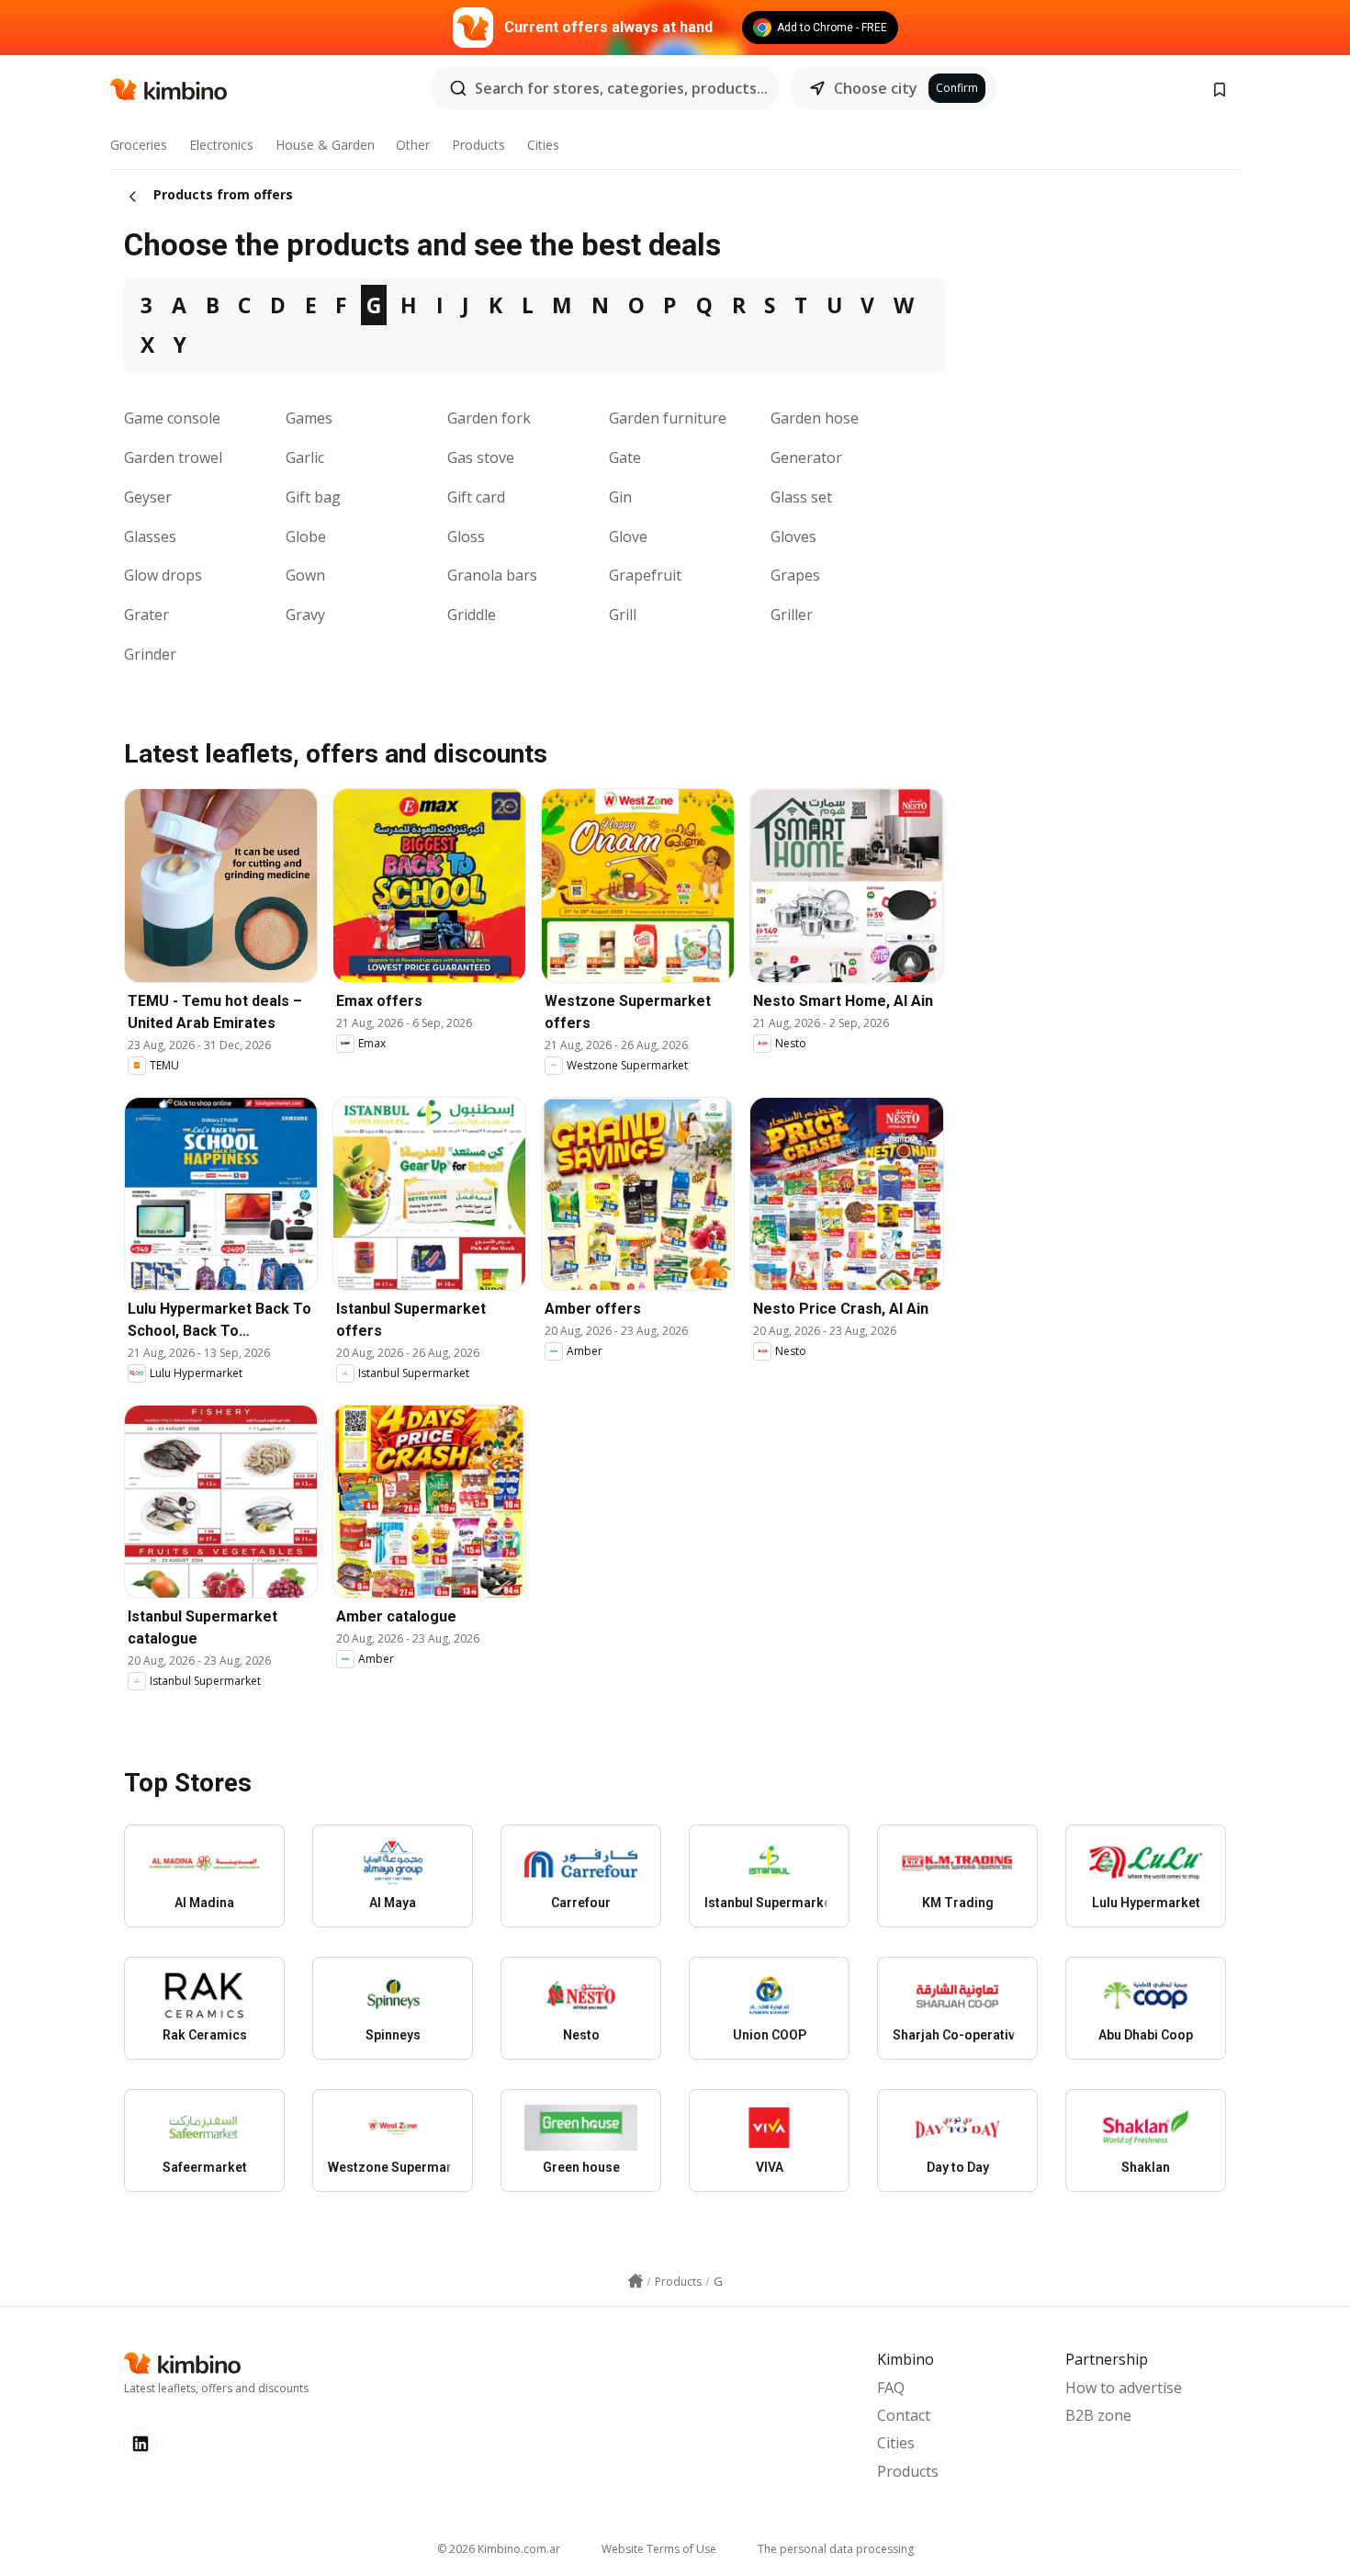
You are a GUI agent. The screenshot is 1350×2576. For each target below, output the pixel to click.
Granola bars (492, 575)
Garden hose (815, 418)
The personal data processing (836, 2549)
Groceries (139, 145)
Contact (904, 2415)
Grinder (150, 654)
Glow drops (163, 575)
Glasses (150, 537)
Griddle (472, 615)
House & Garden (325, 145)
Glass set (801, 497)
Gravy (305, 615)
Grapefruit (645, 575)
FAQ (891, 2388)
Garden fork (489, 418)
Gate (625, 458)
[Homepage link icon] (636, 2281)
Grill (623, 615)
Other (413, 145)
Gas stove (481, 458)
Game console (172, 418)
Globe (306, 537)
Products (478, 145)
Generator (806, 458)
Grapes (795, 575)
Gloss (466, 537)
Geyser (148, 497)
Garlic (305, 458)
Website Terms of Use (659, 2549)
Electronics (221, 145)
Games (309, 418)
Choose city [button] (876, 88)
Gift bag (313, 497)
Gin (620, 497)
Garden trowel (173, 458)
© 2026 (499, 2549)
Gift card (476, 497)
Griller (792, 615)
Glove (628, 537)
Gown (305, 575)
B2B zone (1098, 2415)
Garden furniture (668, 418)
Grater (146, 615)
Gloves (793, 537)
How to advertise (1124, 2388)
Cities (543, 145)
